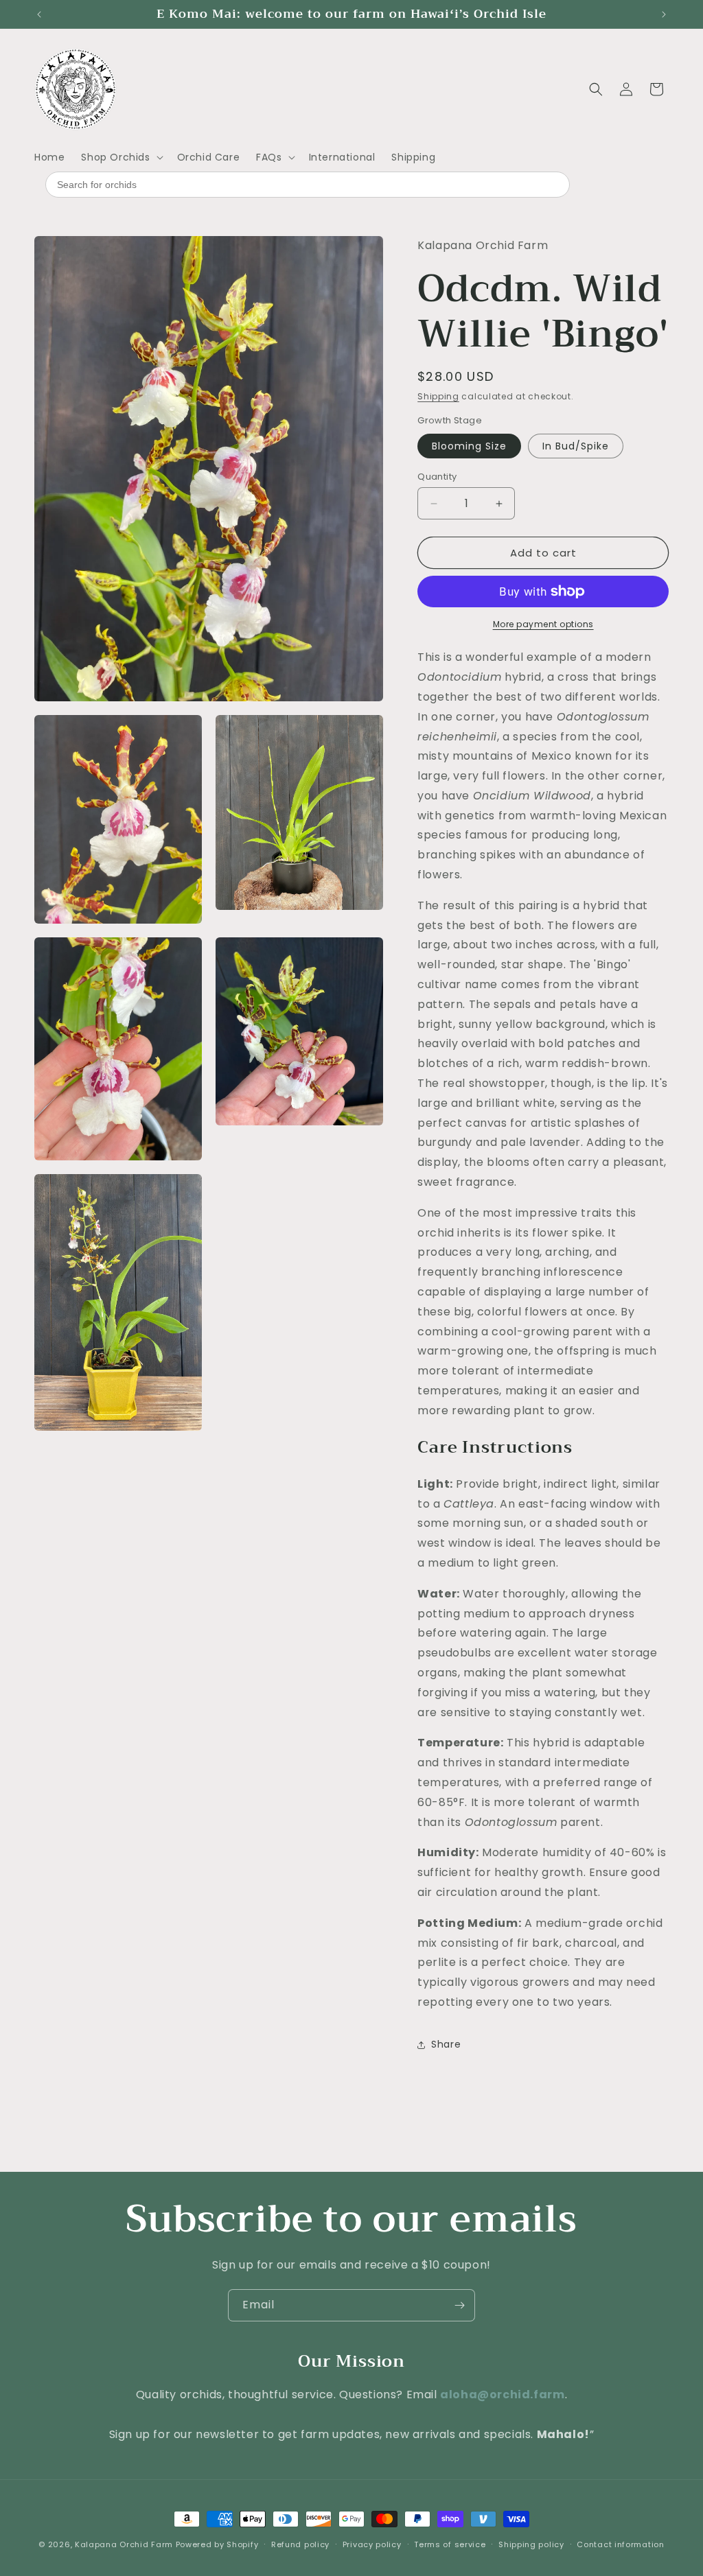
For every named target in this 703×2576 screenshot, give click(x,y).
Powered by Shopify (217, 2544)
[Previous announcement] (39, 14)
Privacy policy (372, 2544)
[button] (120, 157)
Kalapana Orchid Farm (124, 2544)
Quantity (437, 477)
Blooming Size (469, 446)
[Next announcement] (664, 14)
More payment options (543, 624)
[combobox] (308, 185)
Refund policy (300, 2544)
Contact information (620, 2544)
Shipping (438, 396)
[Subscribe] (459, 2305)
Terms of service (450, 2544)
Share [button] (446, 2044)
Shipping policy (531, 2544)
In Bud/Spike (576, 446)
